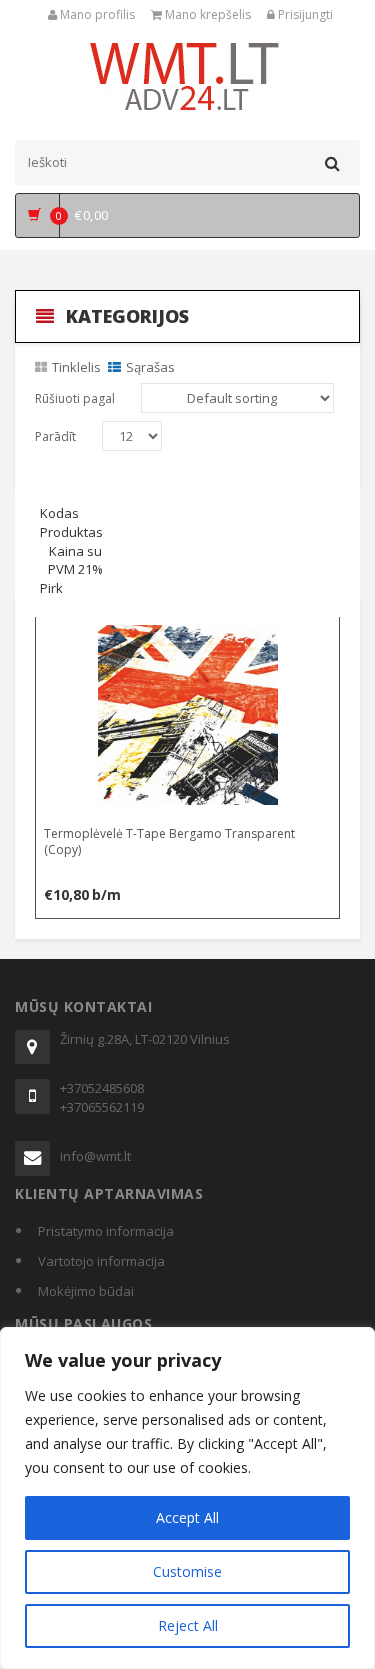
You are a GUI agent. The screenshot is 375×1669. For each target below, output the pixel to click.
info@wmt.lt (95, 1156)
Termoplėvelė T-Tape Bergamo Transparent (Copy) (169, 841)
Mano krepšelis (206, 14)
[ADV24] (187, 75)
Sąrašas (150, 367)
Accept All (187, 1517)
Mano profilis (96, 14)
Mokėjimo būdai (86, 1291)
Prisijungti (304, 14)
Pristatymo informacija (106, 1231)
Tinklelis (76, 367)
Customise (187, 1571)
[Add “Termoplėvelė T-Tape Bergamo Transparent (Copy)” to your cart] (188, 636)
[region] (187, 1498)
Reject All (188, 1625)
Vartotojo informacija (101, 1261)
